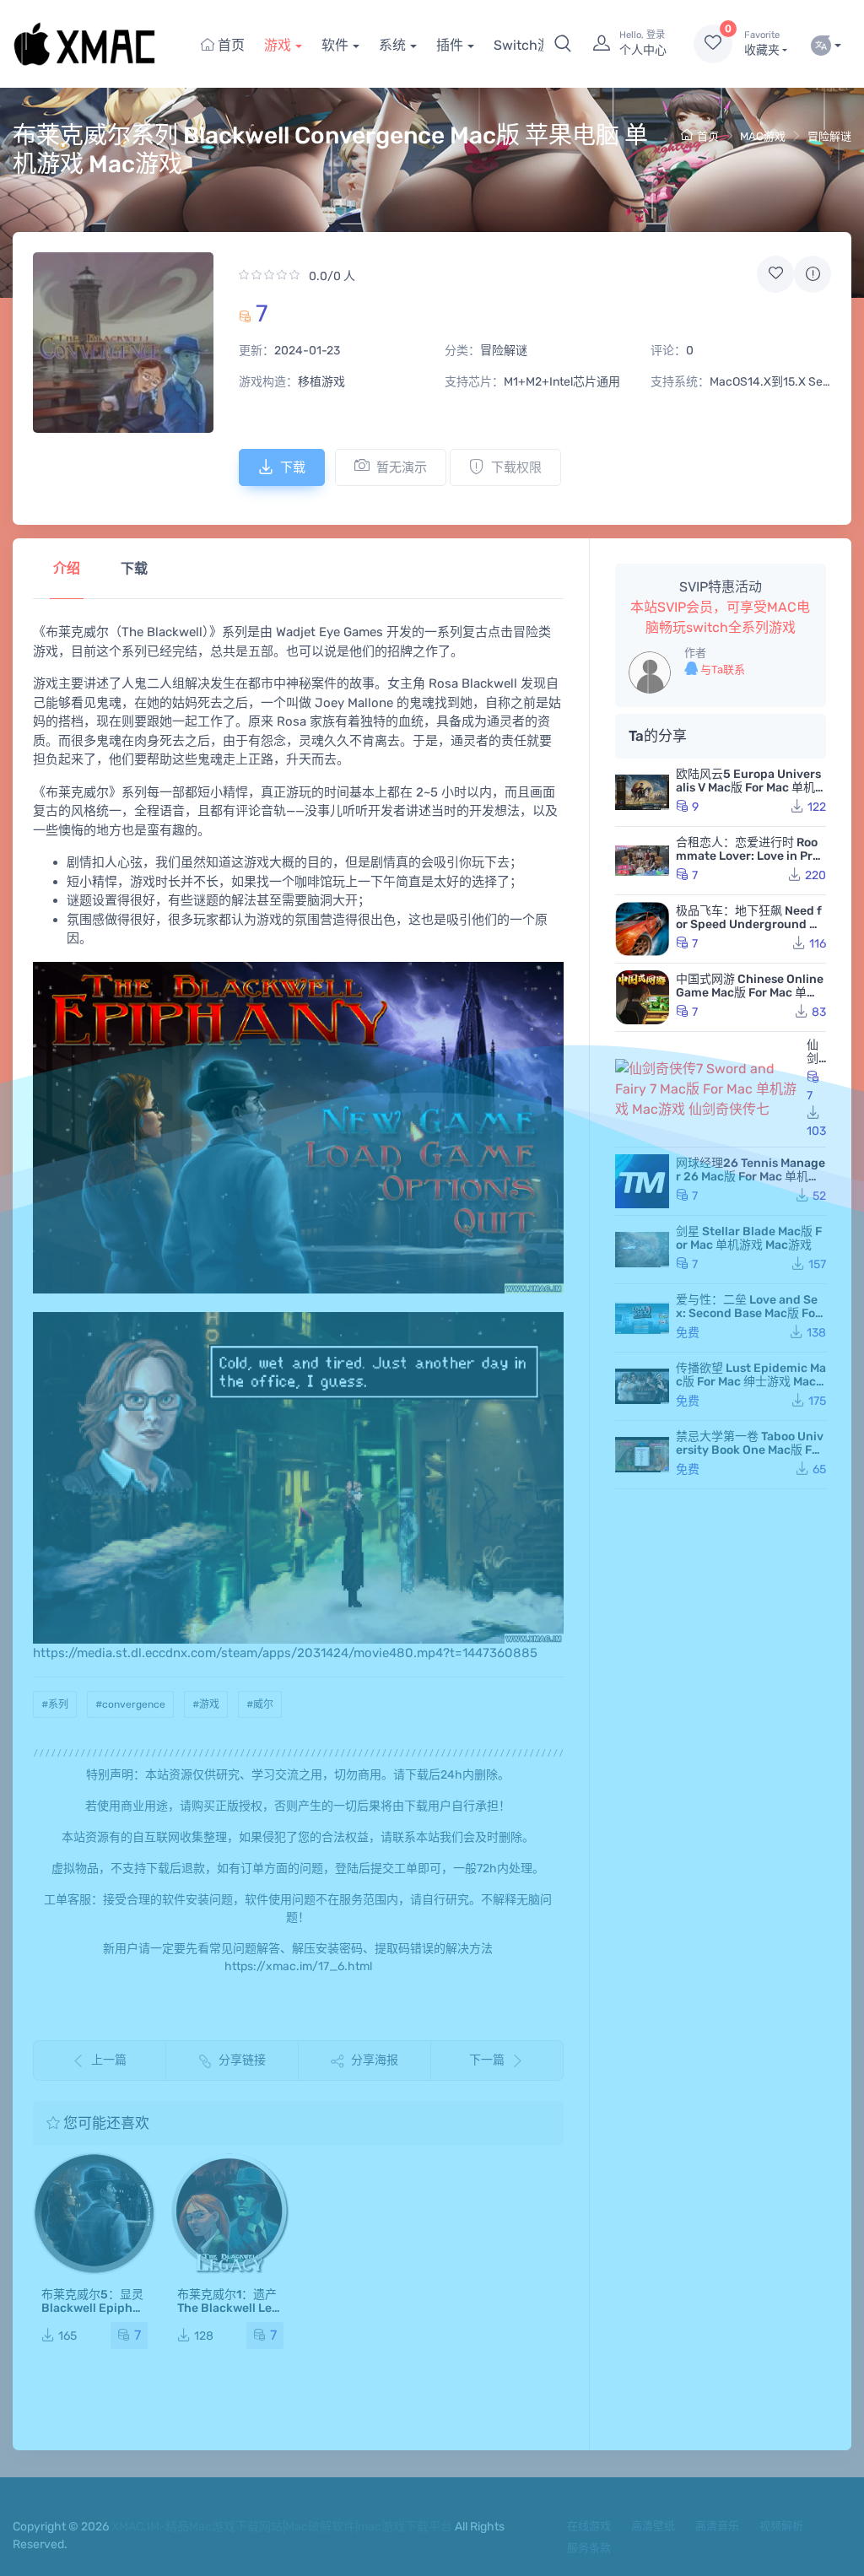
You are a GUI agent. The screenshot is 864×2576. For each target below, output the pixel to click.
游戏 (278, 45)
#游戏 (206, 1704)
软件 (335, 45)
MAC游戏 (763, 136)
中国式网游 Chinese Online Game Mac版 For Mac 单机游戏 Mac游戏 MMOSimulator (750, 999)
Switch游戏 (529, 45)
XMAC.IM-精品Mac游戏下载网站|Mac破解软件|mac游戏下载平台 (282, 2527)
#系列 (55, 1704)
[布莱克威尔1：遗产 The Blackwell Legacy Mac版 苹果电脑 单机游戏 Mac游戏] (230, 2214)
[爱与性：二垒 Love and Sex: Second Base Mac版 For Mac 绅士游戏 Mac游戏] (642, 1318)
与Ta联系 (721, 670)
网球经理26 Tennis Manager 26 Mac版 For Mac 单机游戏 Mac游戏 (751, 1177)
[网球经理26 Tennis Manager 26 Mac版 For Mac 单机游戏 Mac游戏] (642, 1181)
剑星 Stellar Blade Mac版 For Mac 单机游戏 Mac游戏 (749, 1238)
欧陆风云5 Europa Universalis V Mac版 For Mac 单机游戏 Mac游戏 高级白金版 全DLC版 (750, 794)
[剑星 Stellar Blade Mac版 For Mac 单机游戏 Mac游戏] (642, 1250)
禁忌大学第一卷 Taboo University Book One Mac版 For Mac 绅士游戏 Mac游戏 (750, 1450)
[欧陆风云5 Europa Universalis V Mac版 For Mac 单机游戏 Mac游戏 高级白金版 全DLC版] (642, 792)
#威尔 (260, 1704)
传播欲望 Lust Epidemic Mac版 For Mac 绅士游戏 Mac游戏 (751, 1382)
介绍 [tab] (67, 568)
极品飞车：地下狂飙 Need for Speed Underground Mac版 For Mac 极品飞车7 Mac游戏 (751, 931)
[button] (563, 44)
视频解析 (781, 2526)
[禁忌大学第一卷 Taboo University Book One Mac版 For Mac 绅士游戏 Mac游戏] (642, 1455)
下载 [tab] (134, 568)
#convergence (130, 1704)
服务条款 (589, 2548)
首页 (229, 45)
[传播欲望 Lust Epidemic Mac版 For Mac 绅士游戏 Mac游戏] (642, 1386)
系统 (392, 45)
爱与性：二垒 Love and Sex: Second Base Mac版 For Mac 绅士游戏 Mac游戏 (748, 1313)
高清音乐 (717, 2526)
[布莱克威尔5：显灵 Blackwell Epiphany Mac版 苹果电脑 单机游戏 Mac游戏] (94, 2214)
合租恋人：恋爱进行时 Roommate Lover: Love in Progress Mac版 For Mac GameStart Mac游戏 (751, 863)
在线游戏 (589, 2526)
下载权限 (516, 467)
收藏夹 (762, 43)
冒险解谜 (829, 136)
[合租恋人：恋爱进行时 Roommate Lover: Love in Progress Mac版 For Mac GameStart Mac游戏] (642, 861)
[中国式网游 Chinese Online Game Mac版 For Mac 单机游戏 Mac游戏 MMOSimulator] (642, 997)
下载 (293, 467)
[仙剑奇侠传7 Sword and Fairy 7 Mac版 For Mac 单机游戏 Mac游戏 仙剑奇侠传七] (707, 1089)
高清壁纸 (653, 2526)
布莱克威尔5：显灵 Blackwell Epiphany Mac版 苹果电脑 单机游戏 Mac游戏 (94, 2315)
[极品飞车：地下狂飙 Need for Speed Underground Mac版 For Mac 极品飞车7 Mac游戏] (642, 929)
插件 (450, 45)
